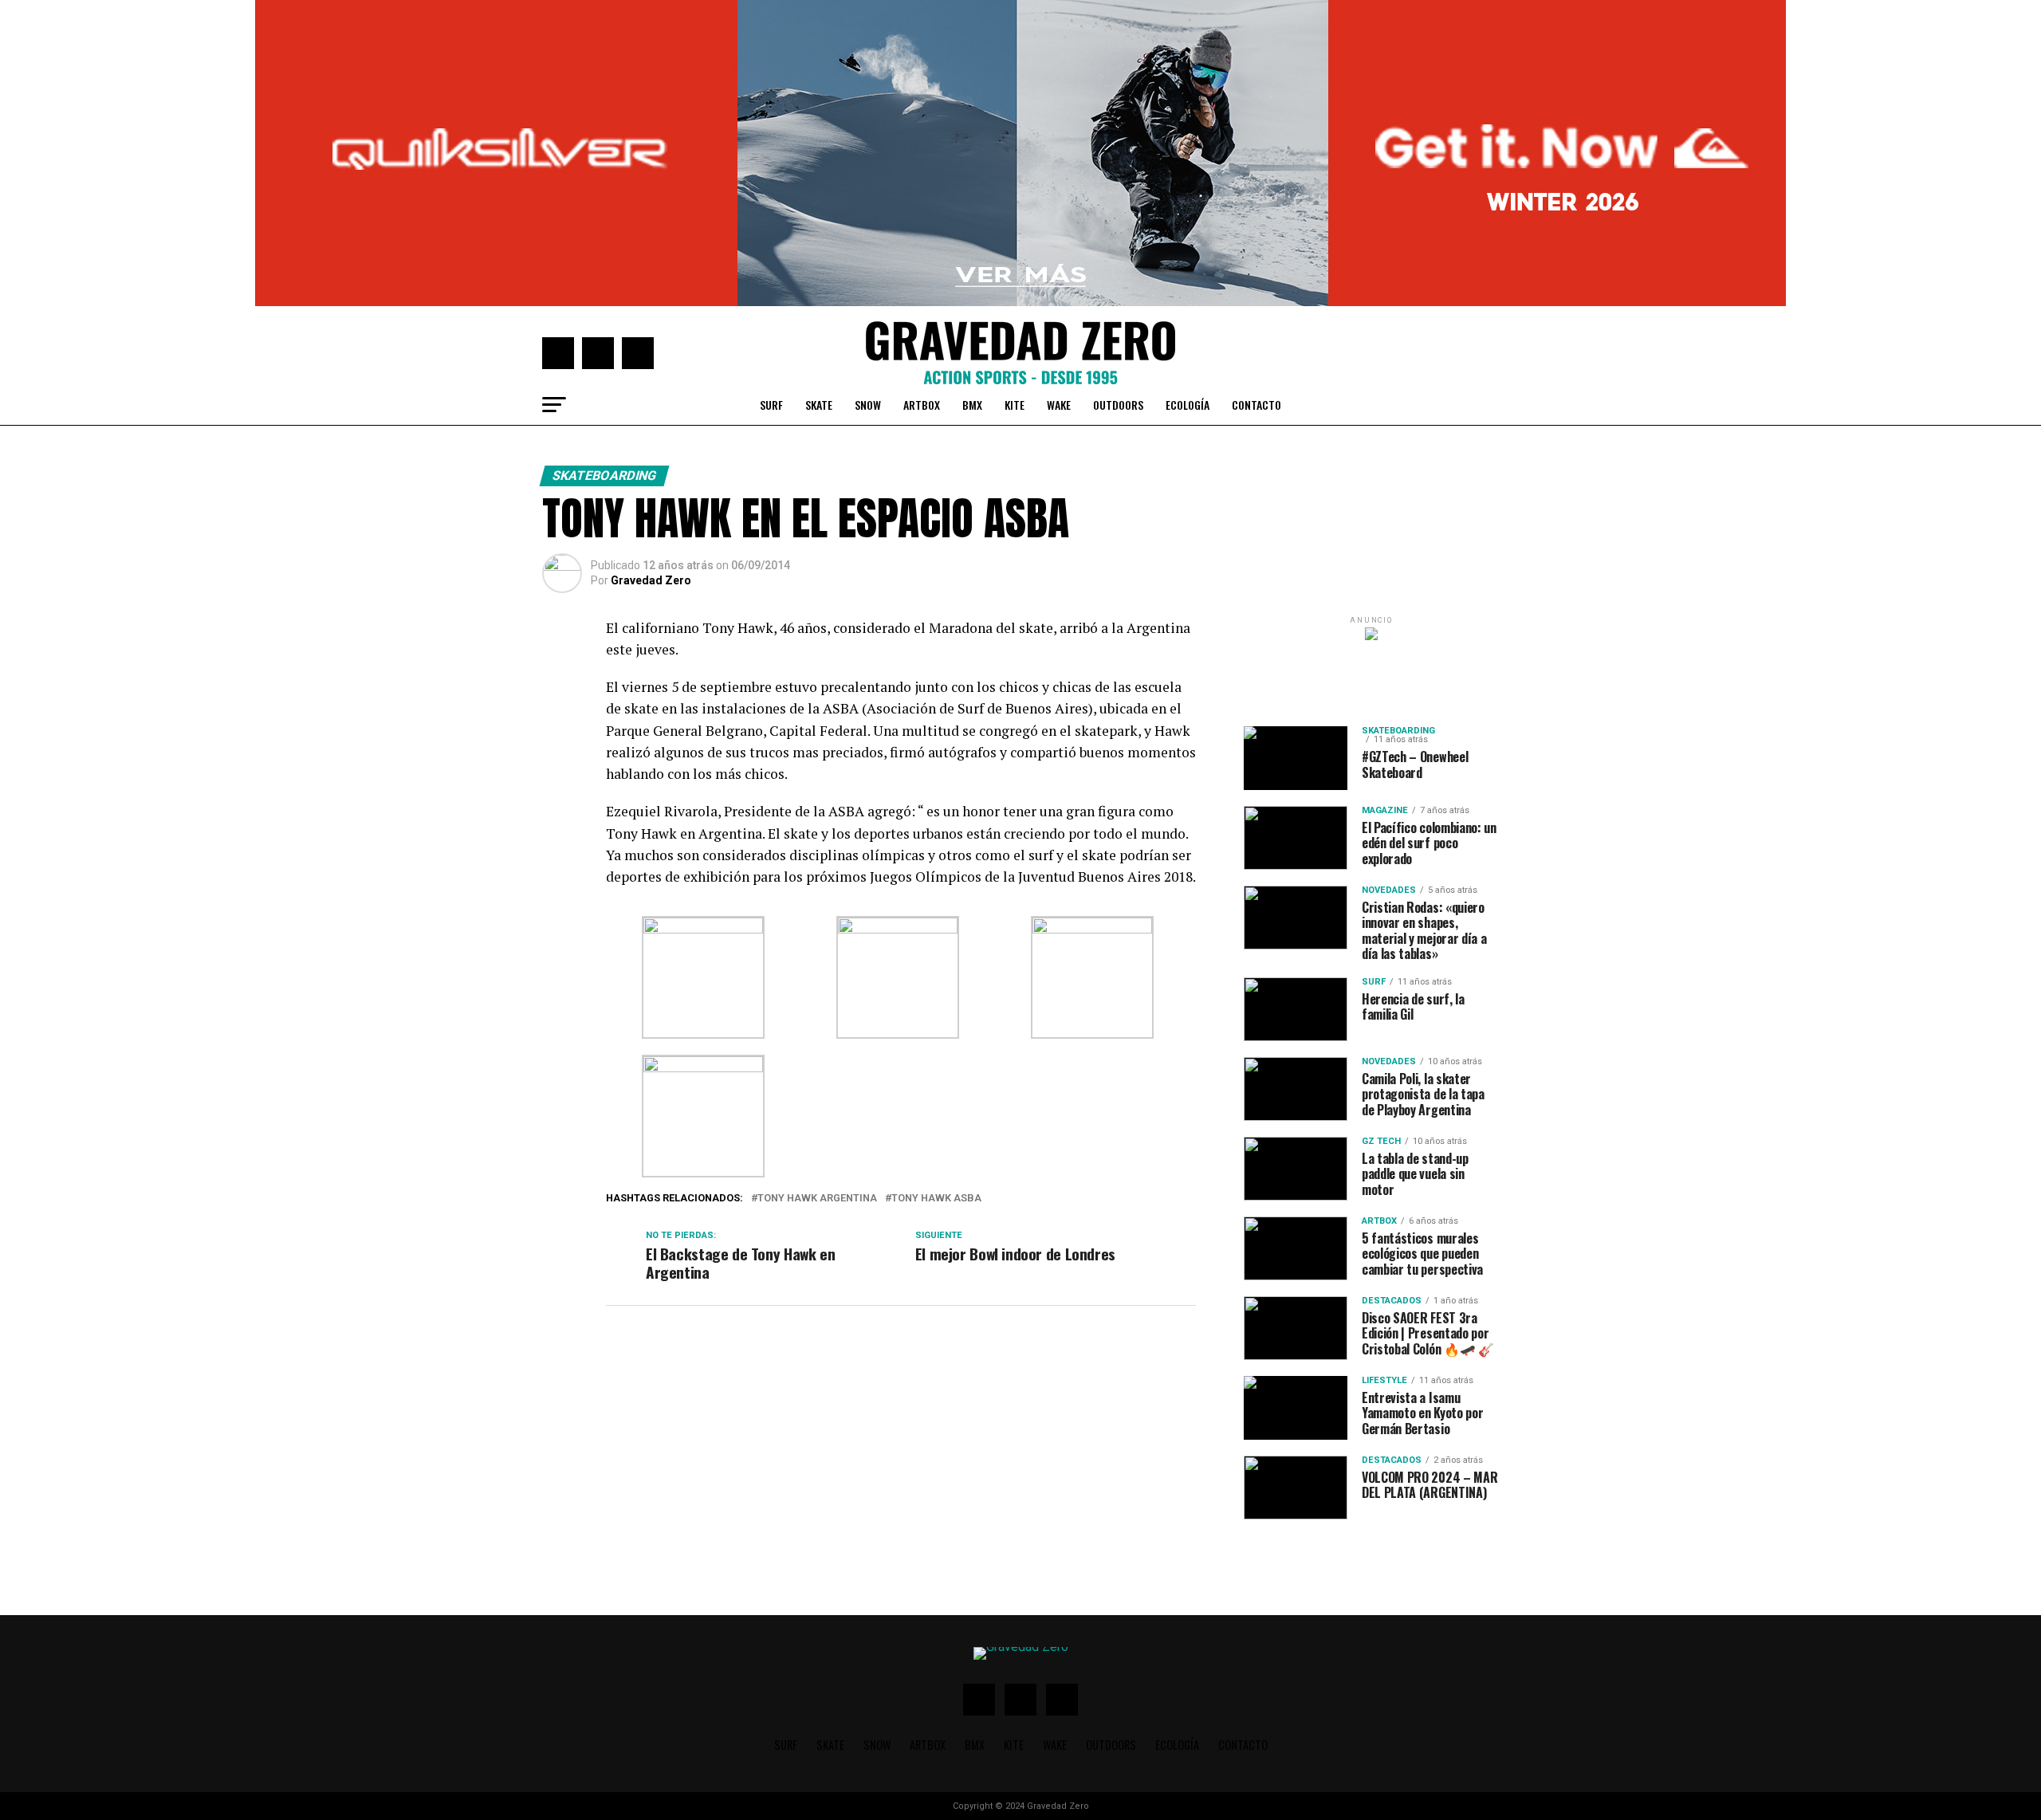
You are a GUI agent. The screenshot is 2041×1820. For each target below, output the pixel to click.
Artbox (922, 405)
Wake (1059, 405)
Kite (1015, 405)
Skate (819, 405)
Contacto (1256, 405)
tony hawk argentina (817, 1199)
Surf (771, 405)
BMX (972, 405)
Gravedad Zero (651, 580)
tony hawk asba (936, 1199)
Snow (868, 405)
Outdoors (1118, 405)
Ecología (1188, 405)
